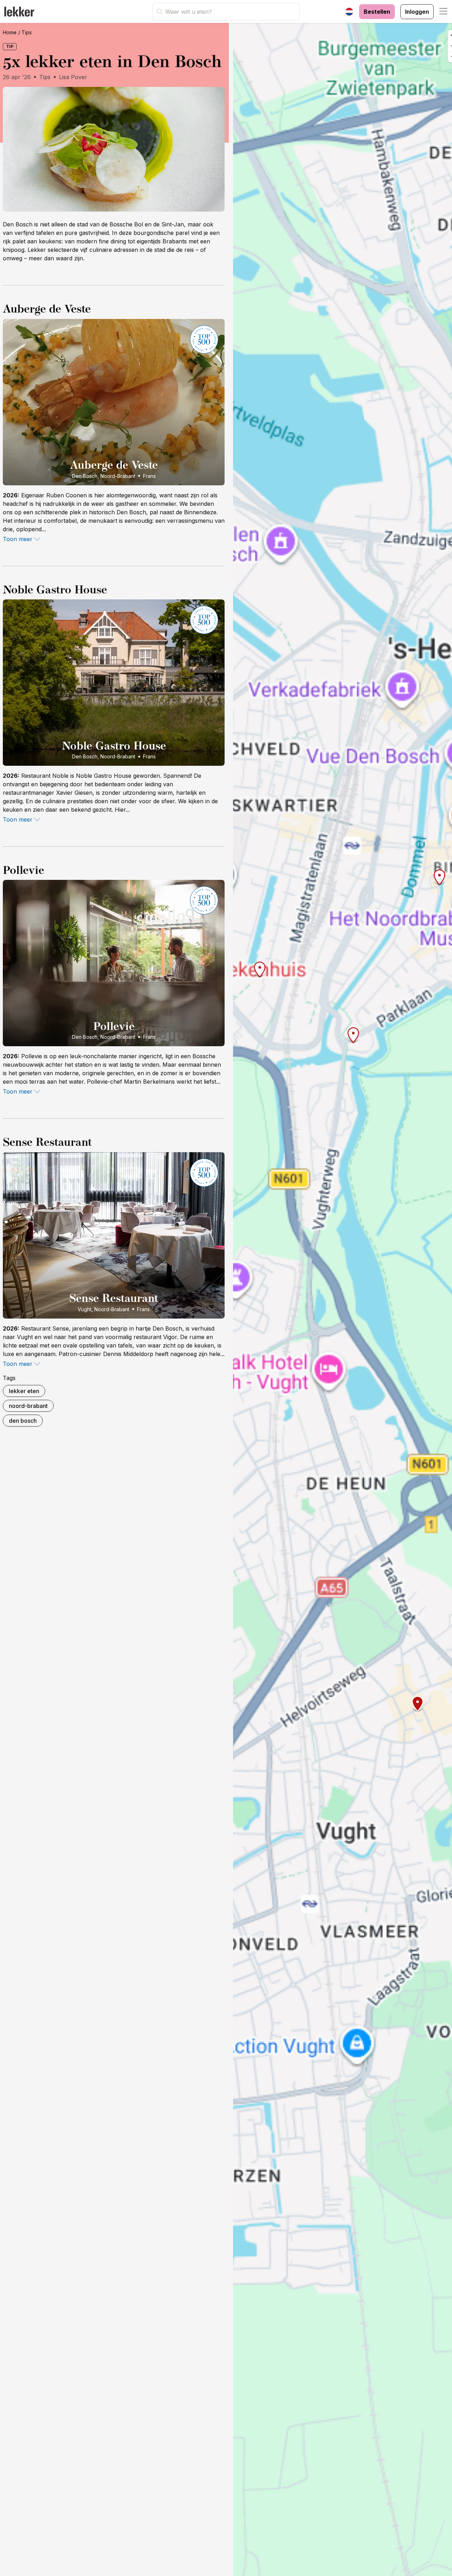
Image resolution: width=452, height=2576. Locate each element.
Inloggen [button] (417, 12)
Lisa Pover (73, 77)
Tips (27, 32)
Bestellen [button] (377, 12)
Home (10, 32)
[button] (444, 12)
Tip (10, 46)
